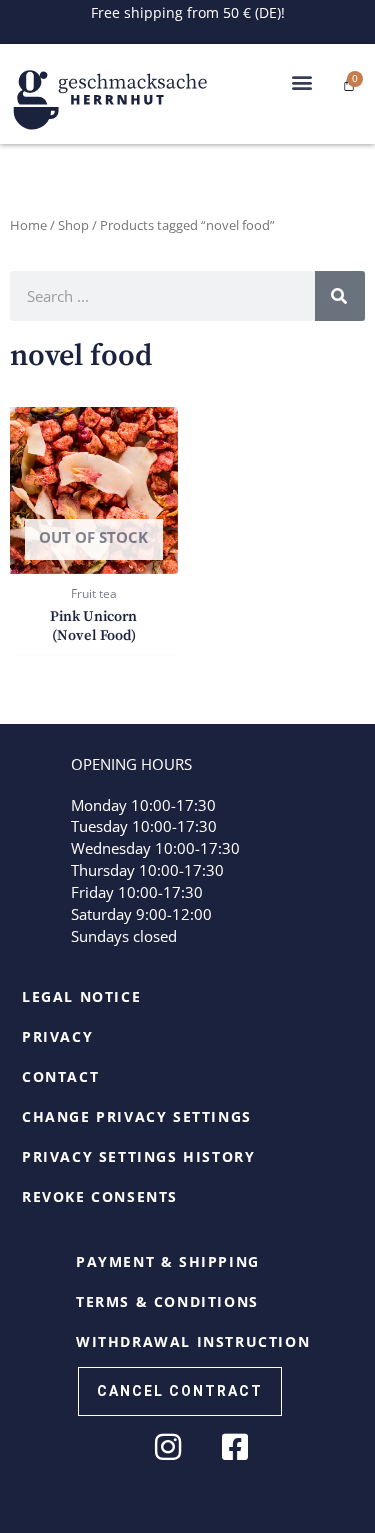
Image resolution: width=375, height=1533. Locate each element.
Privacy (57, 1036)
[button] (302, 82)
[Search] (340, 296)
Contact (60, 1076)
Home (28, 225)
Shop (73, 225)
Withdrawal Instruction (193, 1341)
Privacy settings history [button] (138, 1156)
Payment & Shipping (168, 1261)
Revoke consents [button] (100, 1196)
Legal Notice (81, 996)
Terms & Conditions (167, 1301)
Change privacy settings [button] (137, 1116)
